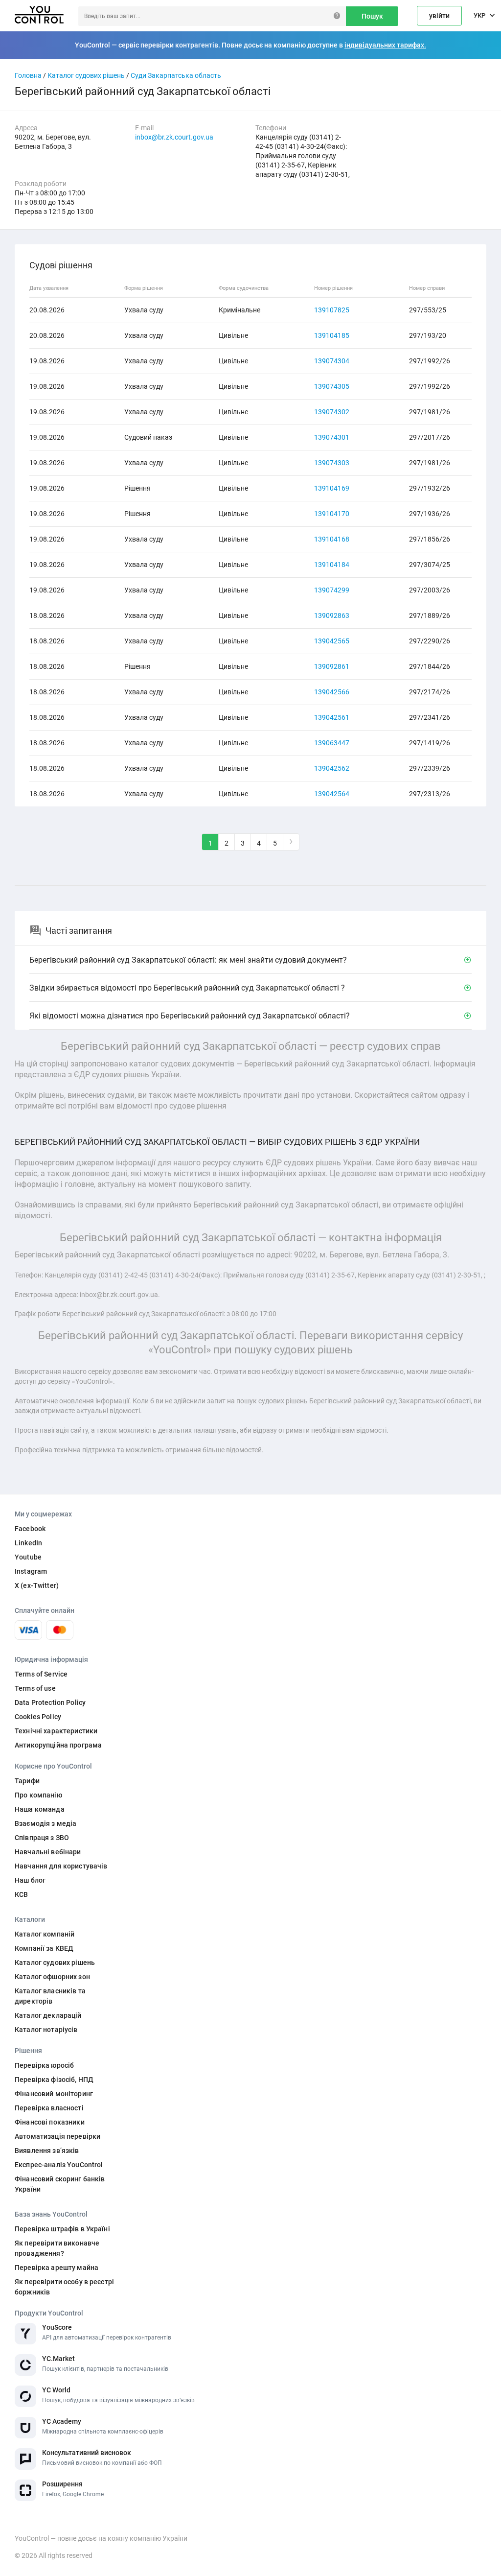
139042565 (332, 641)
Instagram (31, 1571)
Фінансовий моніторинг (54, 2094)
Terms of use (35, 1688)
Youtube (28, 1557)
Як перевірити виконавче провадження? (57, 2248)
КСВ (21, 1894)
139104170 (332, 514)
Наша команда (40, 1809)
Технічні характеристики (56, 1731)
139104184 (332, 565)
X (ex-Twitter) (37, 1585)
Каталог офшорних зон (52, 1977)
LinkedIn (28, 1543)
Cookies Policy (38, 1717)
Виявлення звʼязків (47, 2151)
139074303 (332, 463)
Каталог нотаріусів (46, 2030)
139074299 (332, 590)
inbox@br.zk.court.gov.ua (174, 137)
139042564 (332, 794)
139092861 (332, 666)
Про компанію (38, 1795)
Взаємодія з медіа (46, 1823)
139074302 (332, 412)
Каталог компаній (45, 1934)
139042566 (332, 692)
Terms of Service (41, 1674)
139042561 (332, 717)
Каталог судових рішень (86, 75)
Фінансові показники (50, 2122)
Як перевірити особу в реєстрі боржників (64, 2287)
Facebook (30, 1529)
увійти (439, 16)
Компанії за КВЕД (44, 1948)
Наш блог (30, 1880)
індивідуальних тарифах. (385, 45)
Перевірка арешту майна (57, 2268)
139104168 (332, 539)
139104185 (332, 335)
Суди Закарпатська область (176, 75)
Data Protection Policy (50, 1702)
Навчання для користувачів (61, 1866)
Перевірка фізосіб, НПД (54, 2080)
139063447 (332, 743)
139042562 (332, 768)
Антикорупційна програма (58, 1745)
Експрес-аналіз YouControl (59, 2165)
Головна (28, 75)
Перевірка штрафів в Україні (62, 2229)
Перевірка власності (49, 2108)
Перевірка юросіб (44, 2065)
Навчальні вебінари (48, 1852)
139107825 (332, 310)
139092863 (332, 615)
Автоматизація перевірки (57, 2136)
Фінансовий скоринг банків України (60, 2184)
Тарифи (27, 1781)
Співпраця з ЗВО (42, 1838)
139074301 (332, 437)
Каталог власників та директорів (50, 1996)
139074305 (332, 386)
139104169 (332, 488)
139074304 (332, 361)
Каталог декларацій (48, 2015)
